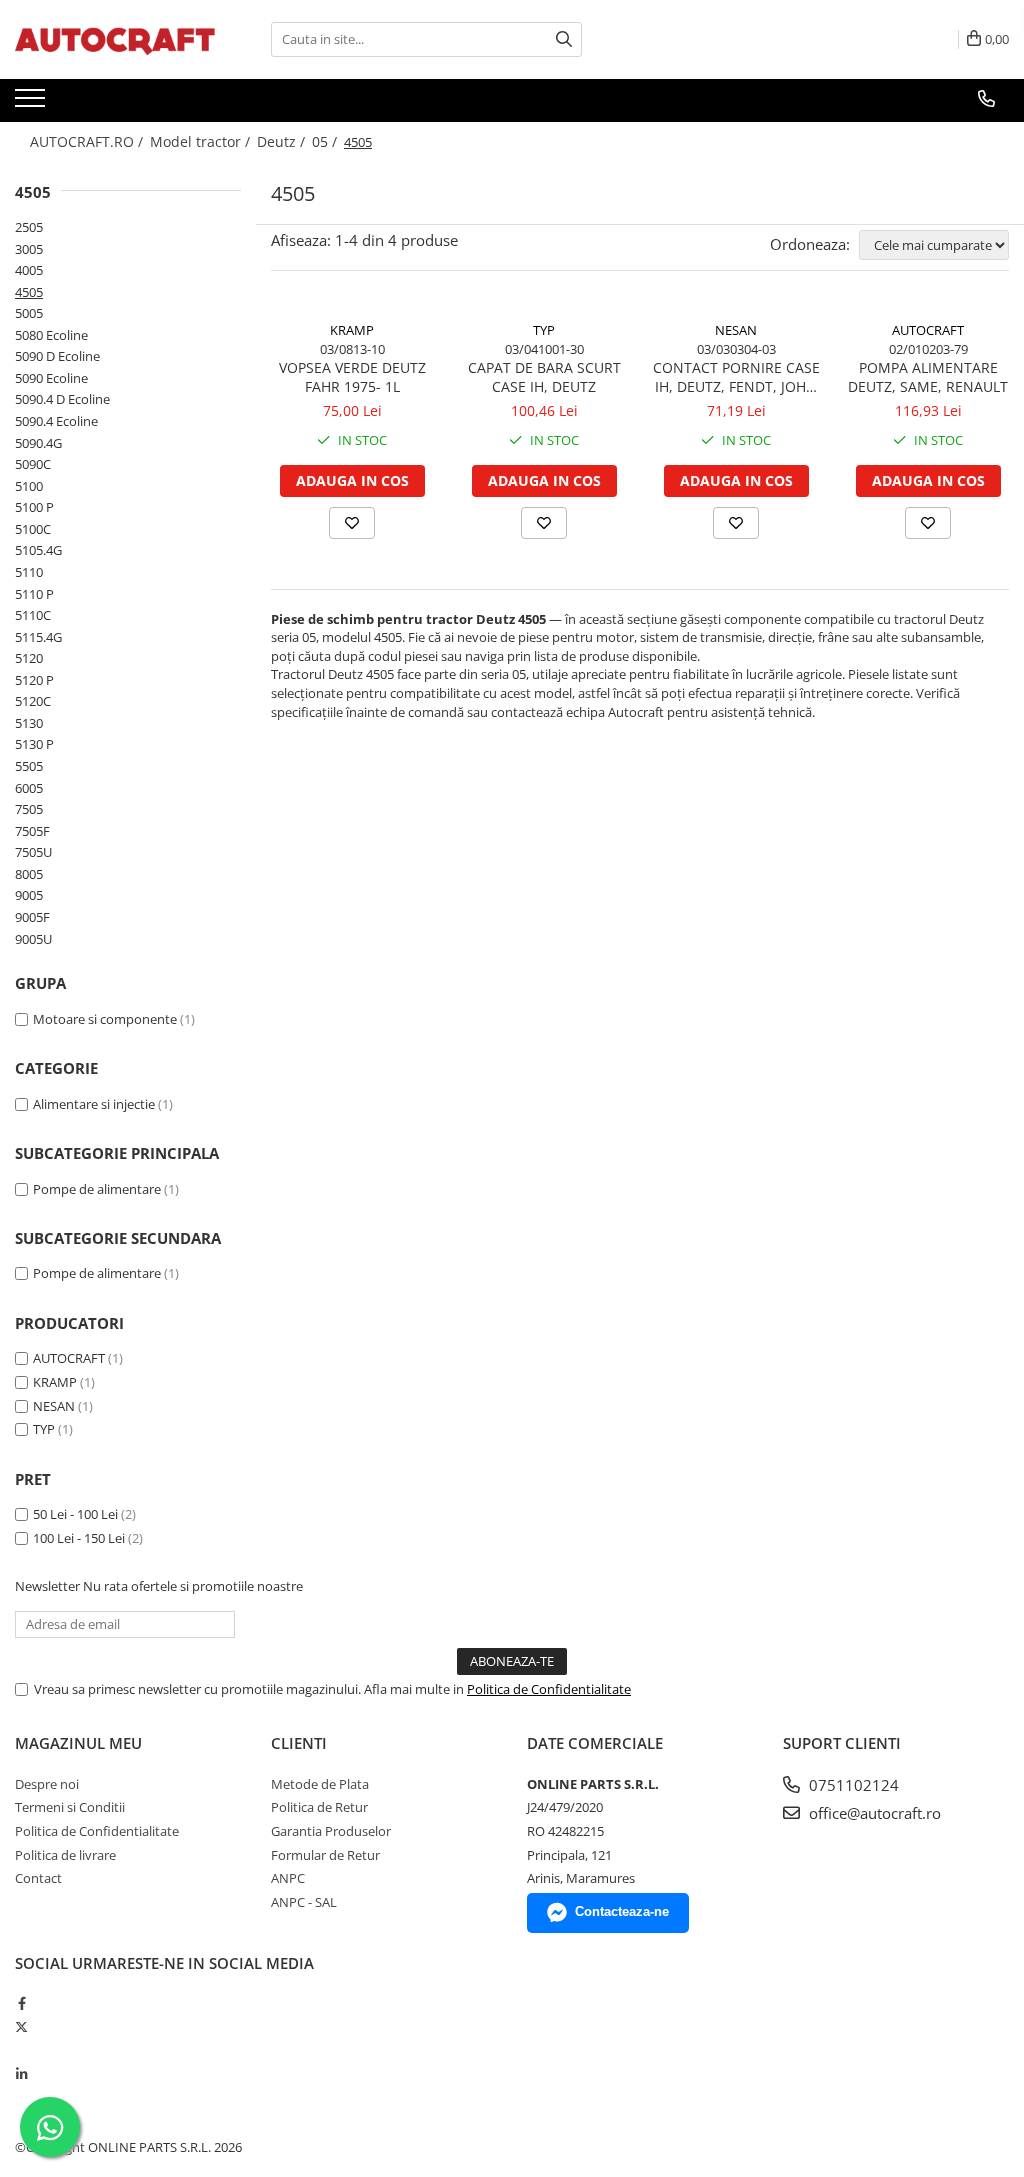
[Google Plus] (21, 2050)
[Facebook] (21, 2003)
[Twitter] (21, 2027)
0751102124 (852, 1785)
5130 (29, 723)
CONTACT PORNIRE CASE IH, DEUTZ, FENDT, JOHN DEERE (736, 377)
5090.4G (38, 443)
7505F (32, 831)
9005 (29, 895)
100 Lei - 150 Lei (79, 1538)
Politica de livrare (65, 1855)
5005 (29, 313)
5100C (33, 529)
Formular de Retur (325, 1855)
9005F (32, 917)
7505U (33, 852)
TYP (44, 1429)
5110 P (34, 594)
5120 (29, 658)
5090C (33, 464)
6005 (29, 788)
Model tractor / (202, 141)
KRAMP (55, 1382)
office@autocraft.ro (873, 1813)
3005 (29, 249)
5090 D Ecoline (57, 356)
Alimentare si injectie (94, 1104)
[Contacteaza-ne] (986, 99)
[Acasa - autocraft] (115, 39)
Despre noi (47, 1784)
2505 (29, 227)
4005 (29, 270)
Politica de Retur (319, 1807)
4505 (29, 292)
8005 (29, 874)
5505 (29, 766)
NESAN (54, 1406)
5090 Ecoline (51, 378)
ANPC (288, 1878)
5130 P (34, 744)
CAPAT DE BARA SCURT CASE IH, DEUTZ (544, 377)
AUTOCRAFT (69, 1358)
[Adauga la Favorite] (352, 523)
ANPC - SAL (304, 1902)
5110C (33, 615)
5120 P (34, 680)
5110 (29, 572)
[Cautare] (564, 39)
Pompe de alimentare (97, 1189)
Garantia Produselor (331, 1831)
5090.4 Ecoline (56, 421)
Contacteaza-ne (622, 1911)
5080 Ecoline (51, 335)
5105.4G (38, 550)
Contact (38, 1878)
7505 (29, 809)
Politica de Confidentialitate (549, 1689)
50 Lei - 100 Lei (75, 1514)
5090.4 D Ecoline (62, 399)
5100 (29, 486)
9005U (33, 939)
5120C (33, 701)
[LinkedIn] (21, 2074)
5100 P (34, 507)
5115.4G (38, 637)
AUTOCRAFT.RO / (88, 141)
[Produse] (32, 104)
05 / (326, 141)
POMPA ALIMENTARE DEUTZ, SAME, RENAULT (928, 377)
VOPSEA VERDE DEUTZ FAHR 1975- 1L (352, 377)
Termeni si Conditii (70, 1807)
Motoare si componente (105, 1019)
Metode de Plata (320, 1784)
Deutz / (283, 141)
